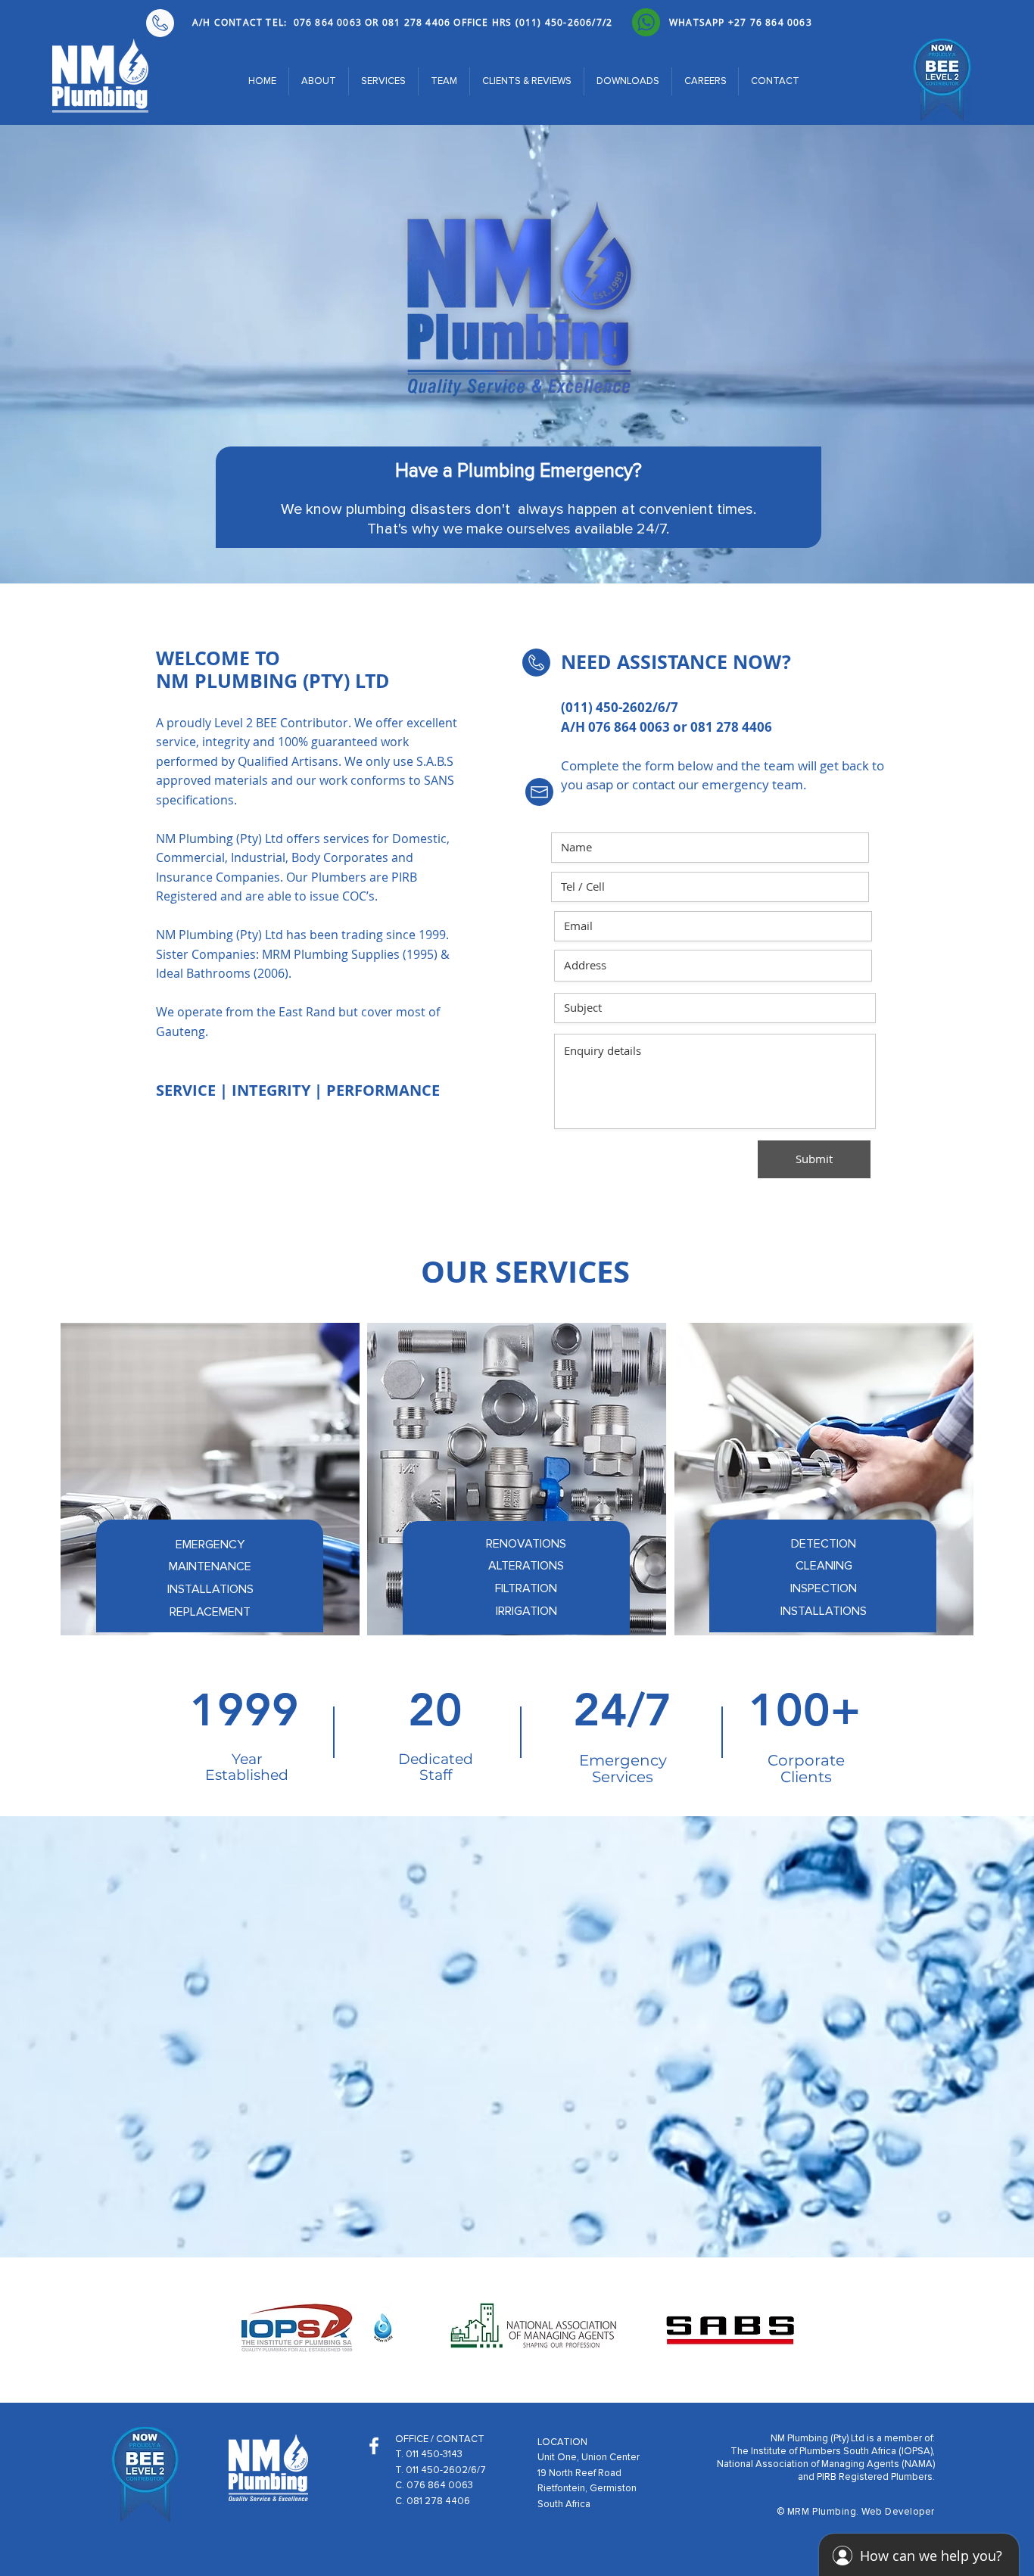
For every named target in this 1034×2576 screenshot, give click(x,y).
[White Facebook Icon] (374, 2446)
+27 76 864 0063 (770, 22)
